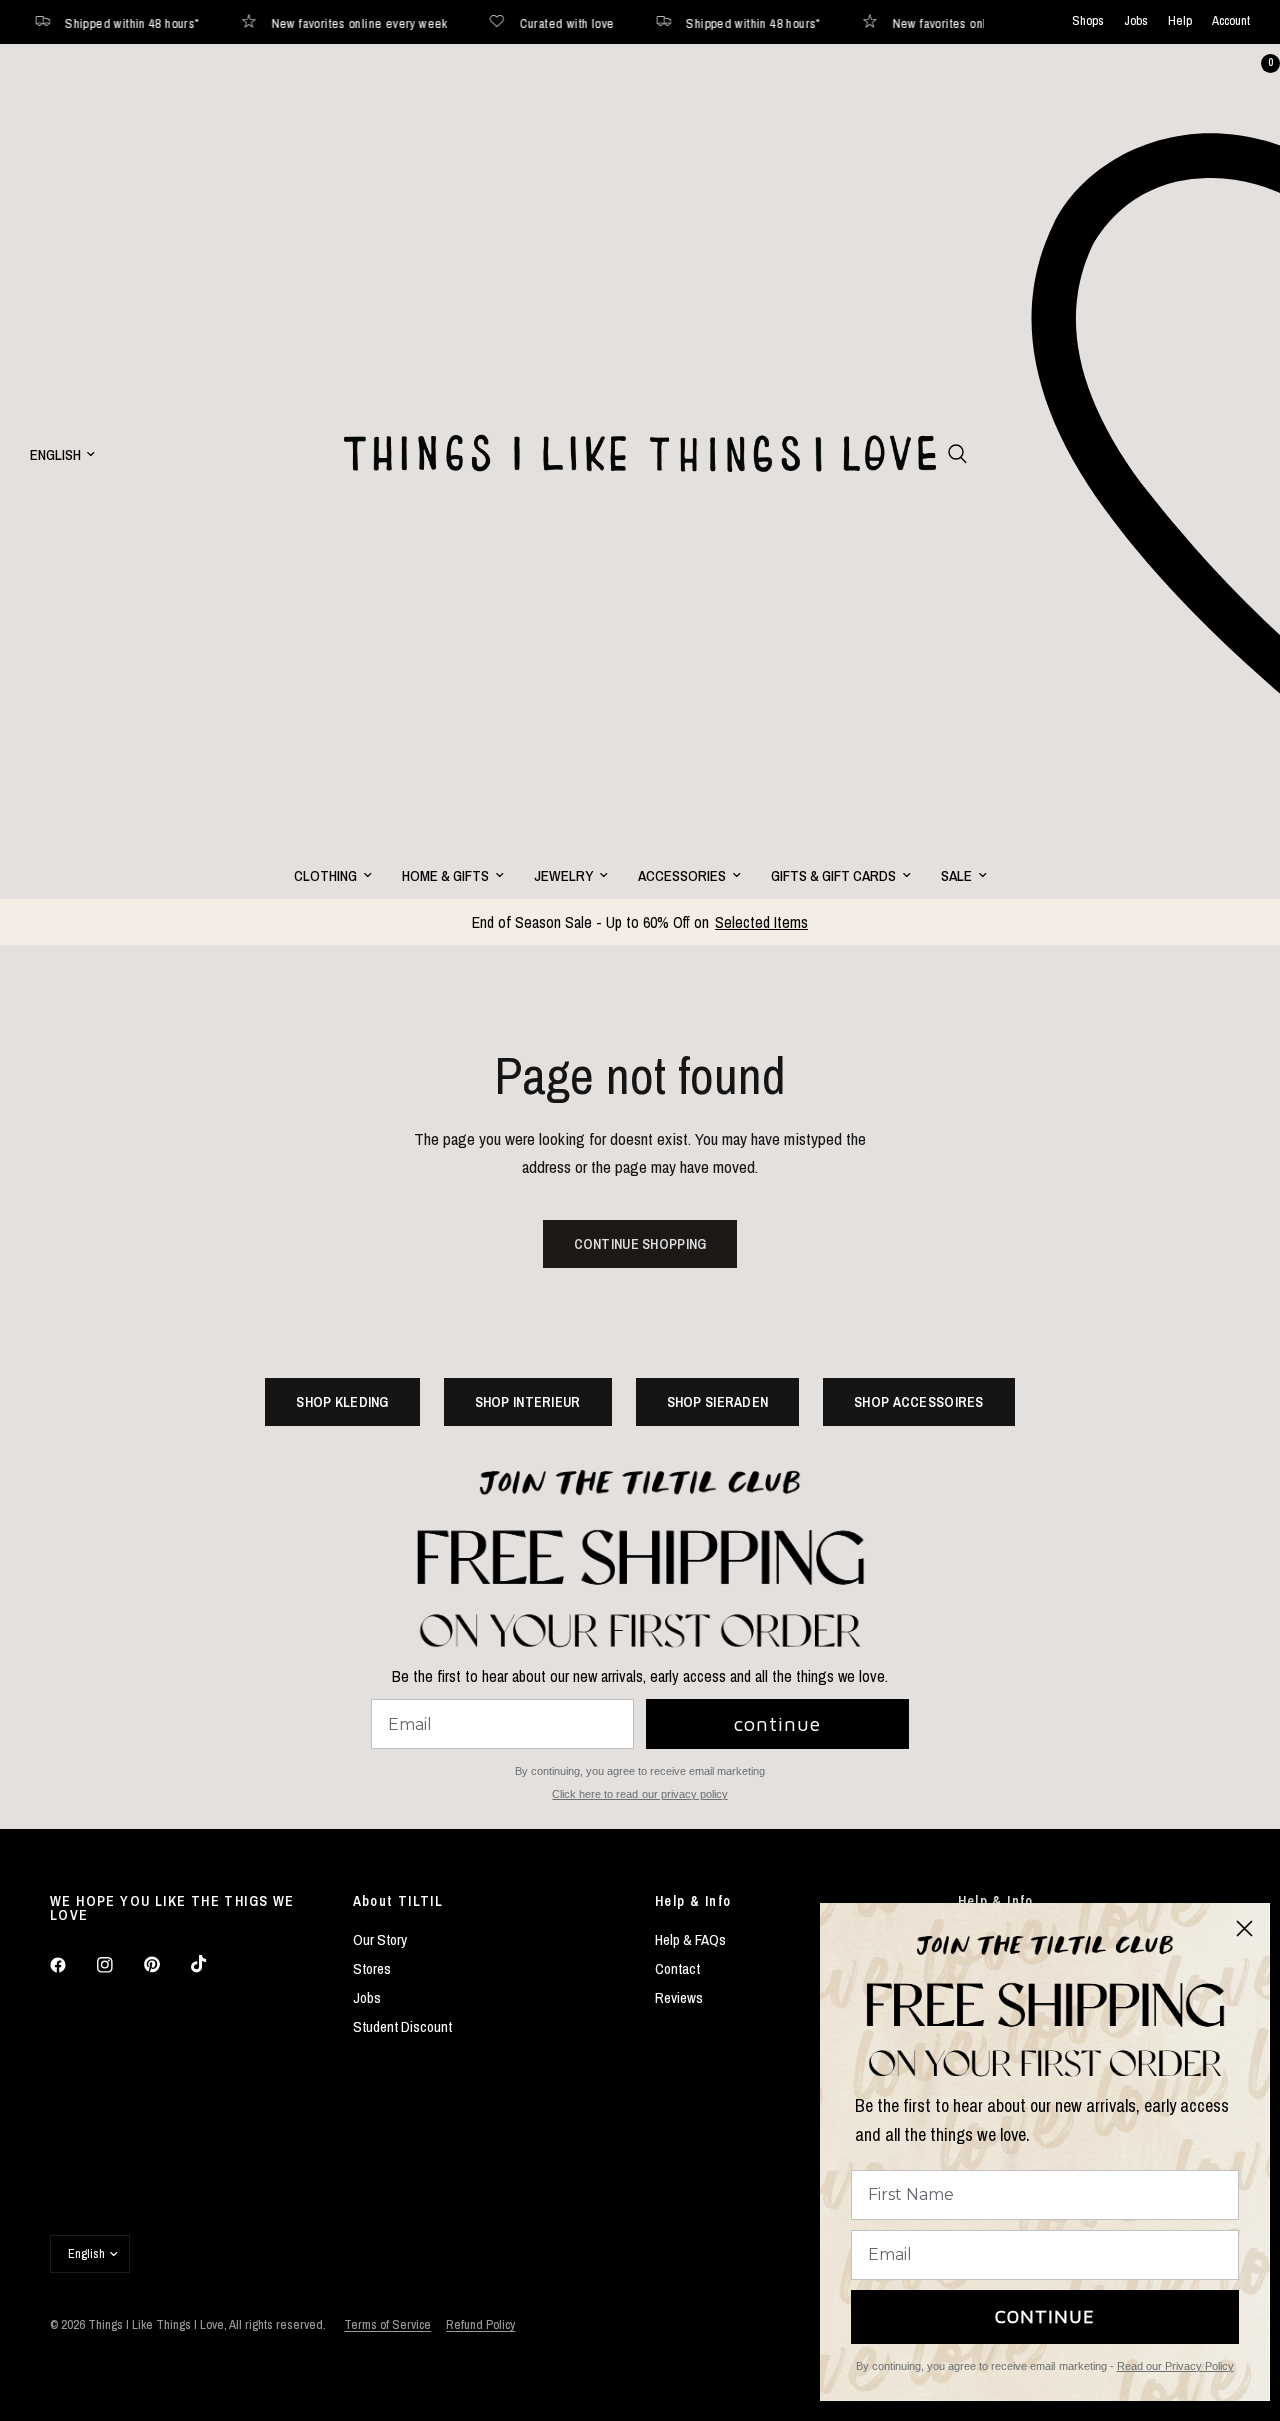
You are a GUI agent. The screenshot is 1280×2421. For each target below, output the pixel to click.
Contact (677, 1968)
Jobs (1136, 21)
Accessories (682, 875)
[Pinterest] (166, 1965)
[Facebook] (72, 1965)
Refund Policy (480, 2324)
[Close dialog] (1244, 1928)
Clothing (325, 875)
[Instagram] (119, 1965)
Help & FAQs (690, 1939)
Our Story (380, 1939)
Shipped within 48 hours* (705, 22)
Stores (372, 1968)
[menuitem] (333, 876)
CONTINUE (1045, 2316)
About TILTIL (398, 1901)
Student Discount (402, 2026)
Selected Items (761, 922)
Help (1180, 21)
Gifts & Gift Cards (833, 875)
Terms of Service (387, 2324)
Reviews (679, 1997)
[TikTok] (213, 1964)
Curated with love (519, 22)
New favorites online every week (312, 22)
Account (1231, 21)
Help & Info (693, 1901)
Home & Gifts (445, 875)
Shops (1088, 21)
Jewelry (563, 875)
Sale (956, 875)
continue (777, 1723)
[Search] (957, 454)
